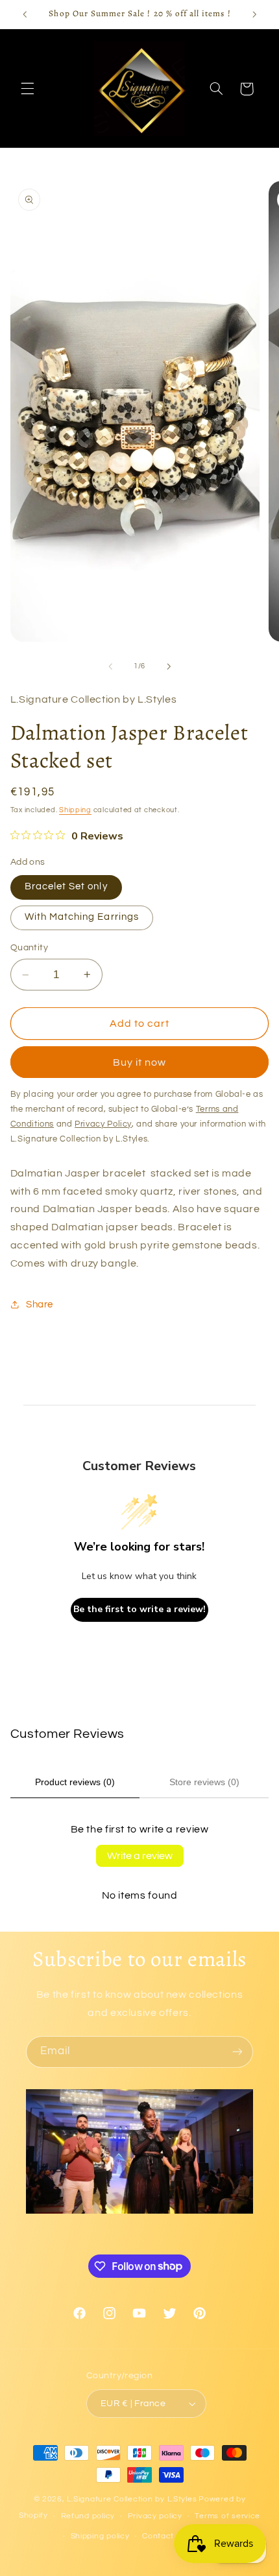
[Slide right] (169, 666)
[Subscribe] (237, 2052)
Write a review (140, 1856)
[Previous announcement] (25, 14)
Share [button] (40, 1305)
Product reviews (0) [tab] (75, 1782)
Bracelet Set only (66, 886)
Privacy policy (155, 2516)
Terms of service (227, 2516)
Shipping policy (100, 2536)
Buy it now (140, 1062)
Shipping (75, 810)
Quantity (29, 948)
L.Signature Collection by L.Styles (132, 2499)
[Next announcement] (254, 14)
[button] (27, 89)
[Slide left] (110, 666)
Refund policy (88, 2516)
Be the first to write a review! (139, 1609)
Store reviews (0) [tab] (204, 1782)
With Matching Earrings (82, 917)
